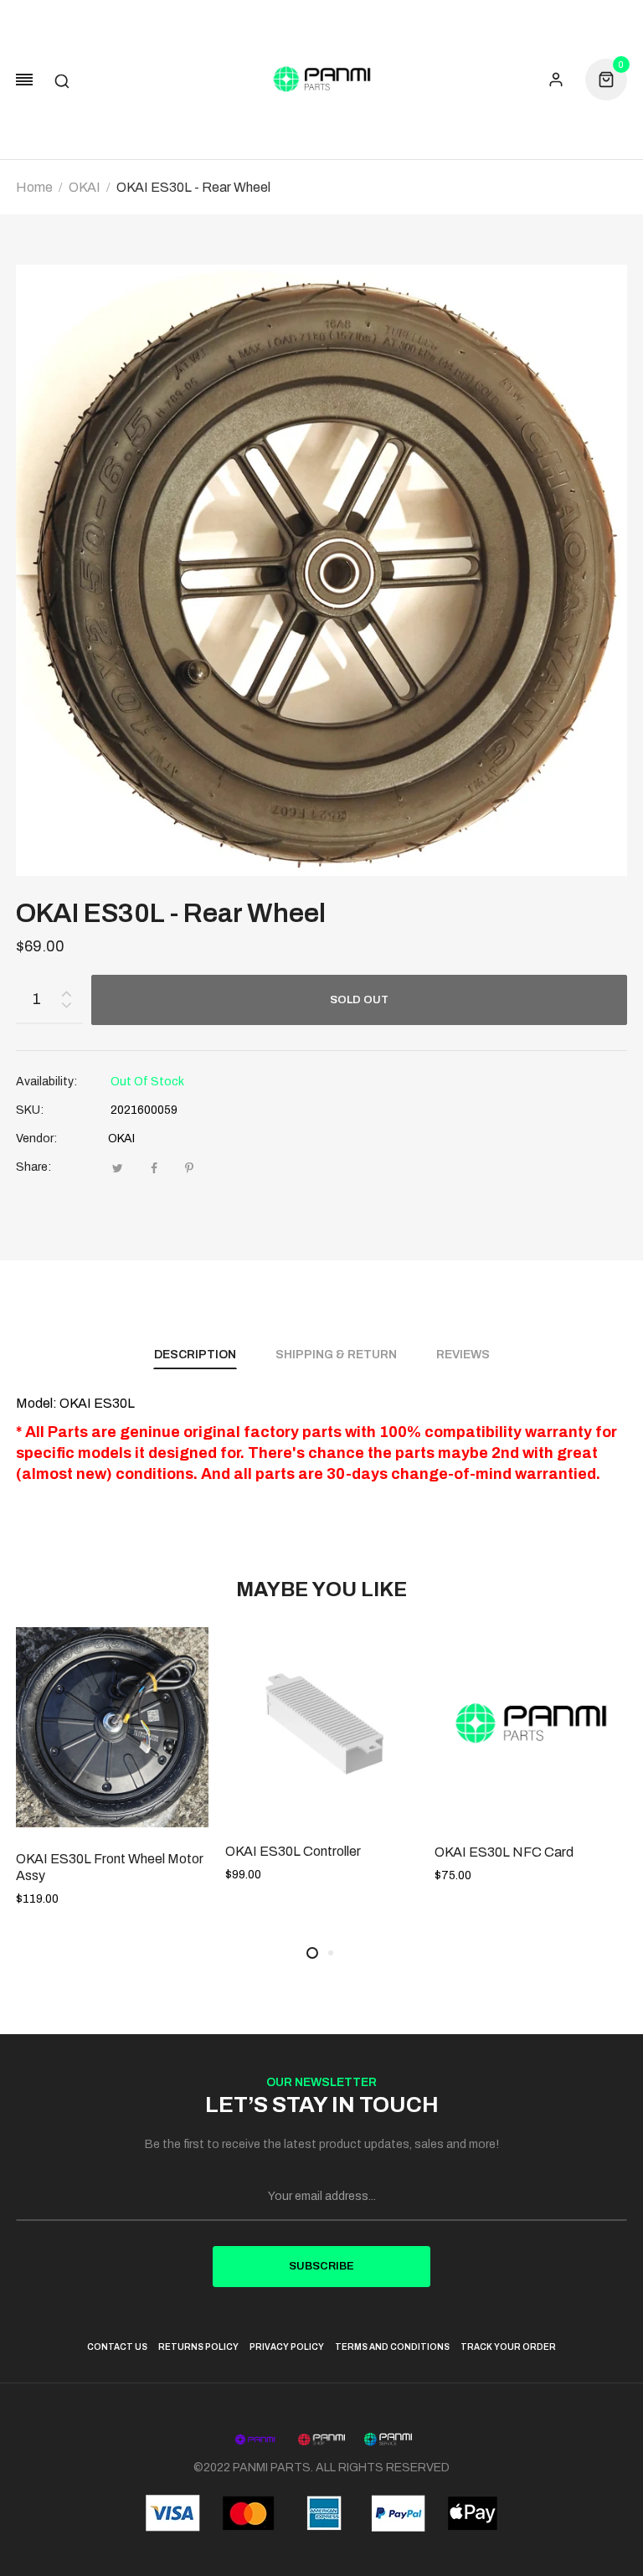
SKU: (30, 1110)
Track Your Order (508, 2347)
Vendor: (36, 1139)
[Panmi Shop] (322, 2439)
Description (195, 1355)
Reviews (463, 1355)
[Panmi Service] (388, 2439)
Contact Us (117, 2347)
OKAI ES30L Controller (293, 1851)
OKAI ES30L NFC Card (504, 1852)
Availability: (46, 1082)
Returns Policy (198, 2347)
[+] (66, 990)
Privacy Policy (287, 2347)
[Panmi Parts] (321, 80)
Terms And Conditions (392, 2347)
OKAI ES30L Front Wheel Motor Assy (110, 1867)
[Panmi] (255, 2439)
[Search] (62, 80)
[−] (66, 1008)
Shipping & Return (336, 1355)
